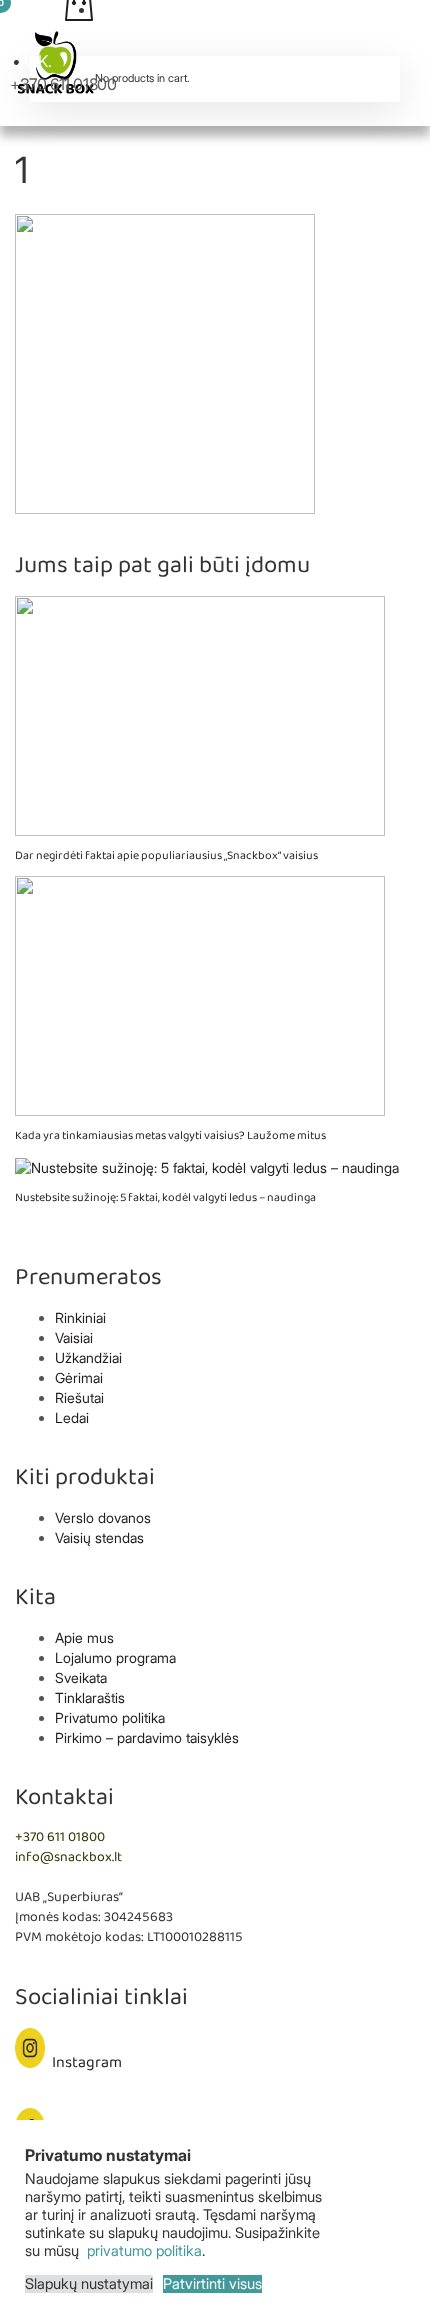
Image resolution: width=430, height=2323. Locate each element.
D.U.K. (31, 61)
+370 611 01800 (63, 84)
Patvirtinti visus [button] (212, 2284)
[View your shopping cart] (215, 38)
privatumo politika (142, 2251)
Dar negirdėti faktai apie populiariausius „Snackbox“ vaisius (166, 855)
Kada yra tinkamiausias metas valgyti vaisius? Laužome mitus (170, 1135)
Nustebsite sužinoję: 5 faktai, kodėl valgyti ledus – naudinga (165, 1197)
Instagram (87, 2062)
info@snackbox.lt (68, 1857)
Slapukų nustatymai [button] (89, 2284)
